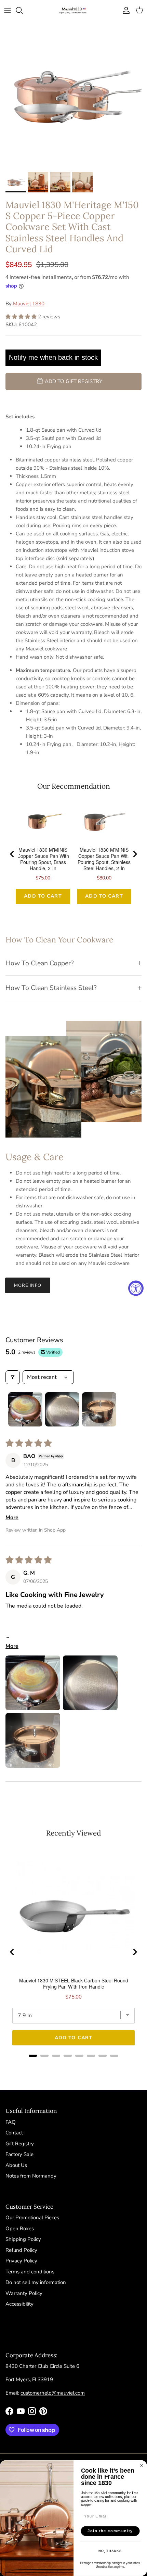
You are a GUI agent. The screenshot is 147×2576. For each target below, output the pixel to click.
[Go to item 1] (25, 1409)
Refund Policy (21, 2250)
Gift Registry (20, 2144)
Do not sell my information (36, 2282)
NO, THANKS (110, 2551)
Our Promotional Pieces (32, 2218)
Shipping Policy (23, 2239)
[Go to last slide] (12, 854)
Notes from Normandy (31, 2176)
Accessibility (19, 2304)
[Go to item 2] (62, 1409)
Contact (14, 2133)
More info (28, 1285)
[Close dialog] (142, 2466)
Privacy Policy (21, 2261)
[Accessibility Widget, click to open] (136, 1288)
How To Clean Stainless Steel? (51, 988)
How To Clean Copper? (40, 963)
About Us (16, 2165)
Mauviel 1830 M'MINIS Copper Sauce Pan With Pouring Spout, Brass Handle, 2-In (43, 859)
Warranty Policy (24, 2293)
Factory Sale (19, 2154)
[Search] (23, 10)
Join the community (110, 2531)
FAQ (11, 2122)
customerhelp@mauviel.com (53, 2393)
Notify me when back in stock (53, 357)
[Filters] (13, 1377)
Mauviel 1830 (29, 304)
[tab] (33, 2056)
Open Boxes (20, 2229)
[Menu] (8, 10)
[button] (22, 317)
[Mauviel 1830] (73, 10)
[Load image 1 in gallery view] (73, 95)
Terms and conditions (30, 2272)
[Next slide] (135, 854)
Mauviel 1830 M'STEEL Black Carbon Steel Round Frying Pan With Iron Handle (74, 1983)
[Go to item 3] (99, 1409)
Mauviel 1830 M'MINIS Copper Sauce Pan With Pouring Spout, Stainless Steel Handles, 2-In (104, 859)
